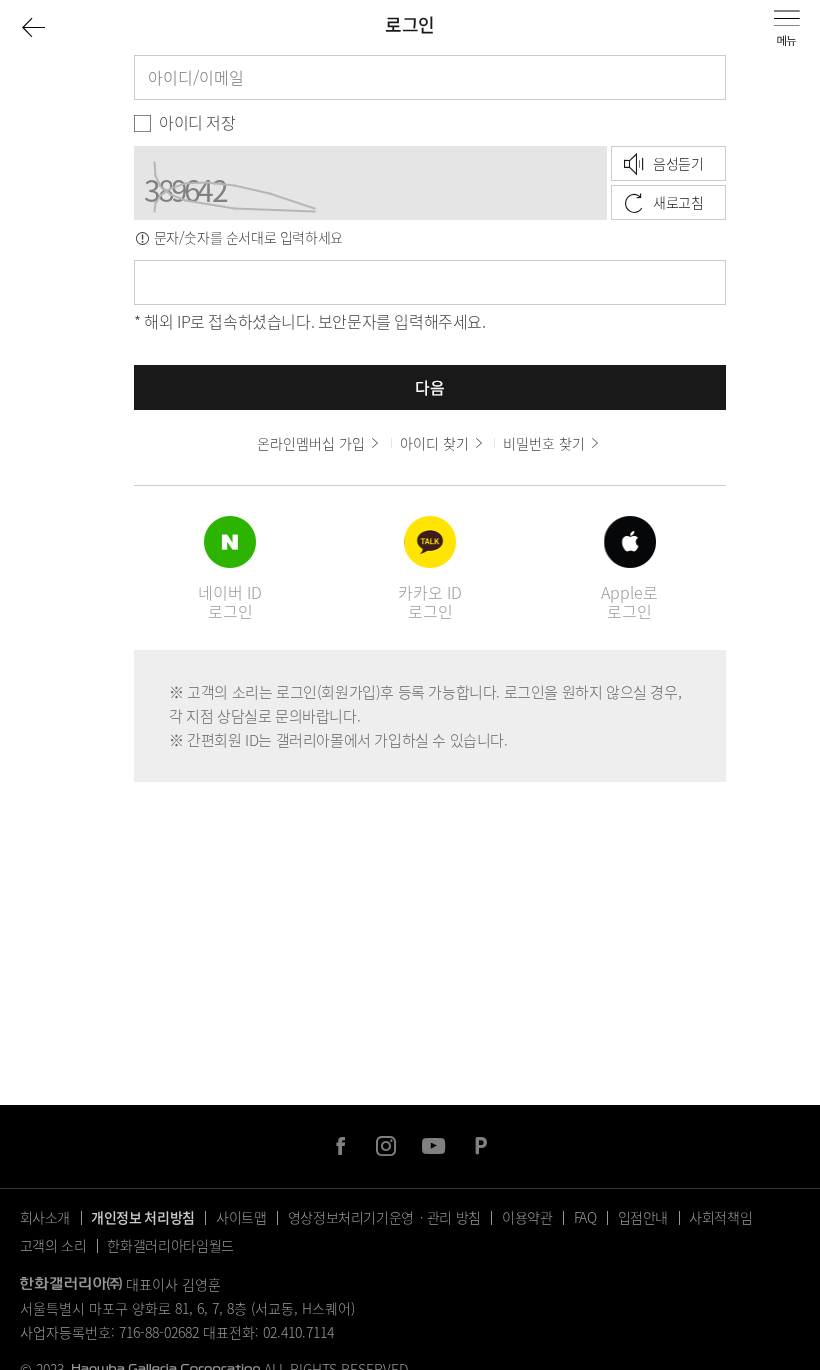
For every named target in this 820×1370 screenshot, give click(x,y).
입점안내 (643, 1217)
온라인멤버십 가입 (311, 443)
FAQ (585, 1217)
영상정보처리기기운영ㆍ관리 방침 (384, 1217)
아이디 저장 (197, 122)
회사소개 (45, 1217)
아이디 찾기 (434, 443)
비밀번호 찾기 (544, 443)
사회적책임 (720, 1217)
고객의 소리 (53, 1245)
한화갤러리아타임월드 (170, 1245)
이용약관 (527, 1217)
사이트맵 (241, 1217)
